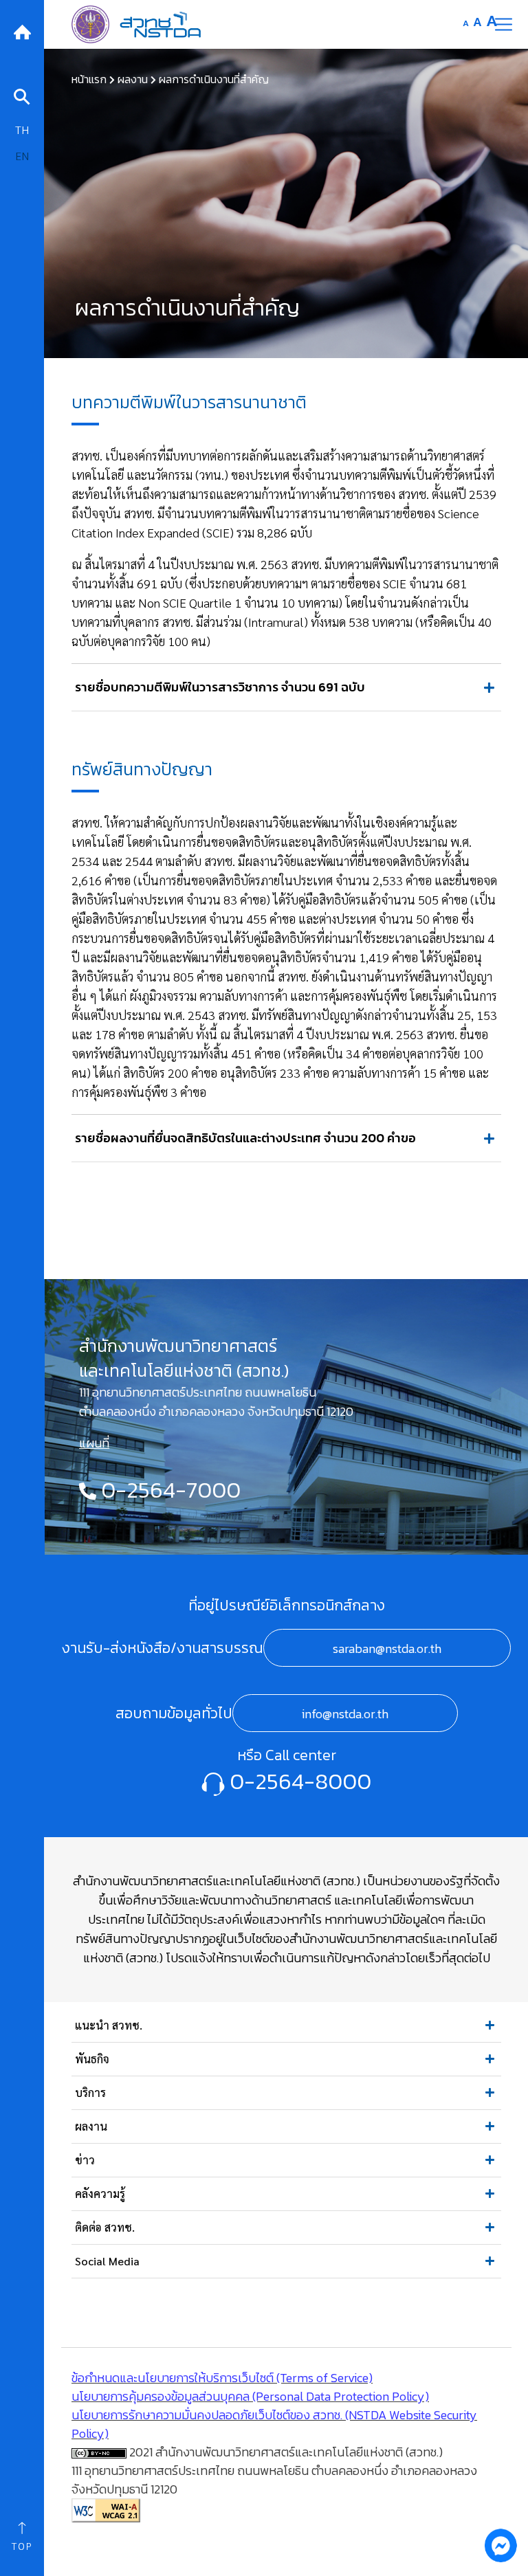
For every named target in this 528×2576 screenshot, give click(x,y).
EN (22, 156)
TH (22, 130)
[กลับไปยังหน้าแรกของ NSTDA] (22, 31)
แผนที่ (94, 1443)
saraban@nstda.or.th (387, 1648)
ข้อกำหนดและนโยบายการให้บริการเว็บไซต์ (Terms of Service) (222, 2378)
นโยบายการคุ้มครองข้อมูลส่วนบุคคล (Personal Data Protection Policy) (250, 2396)
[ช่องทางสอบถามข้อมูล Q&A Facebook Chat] (500, 2545)
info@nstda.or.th (345, 1714)
